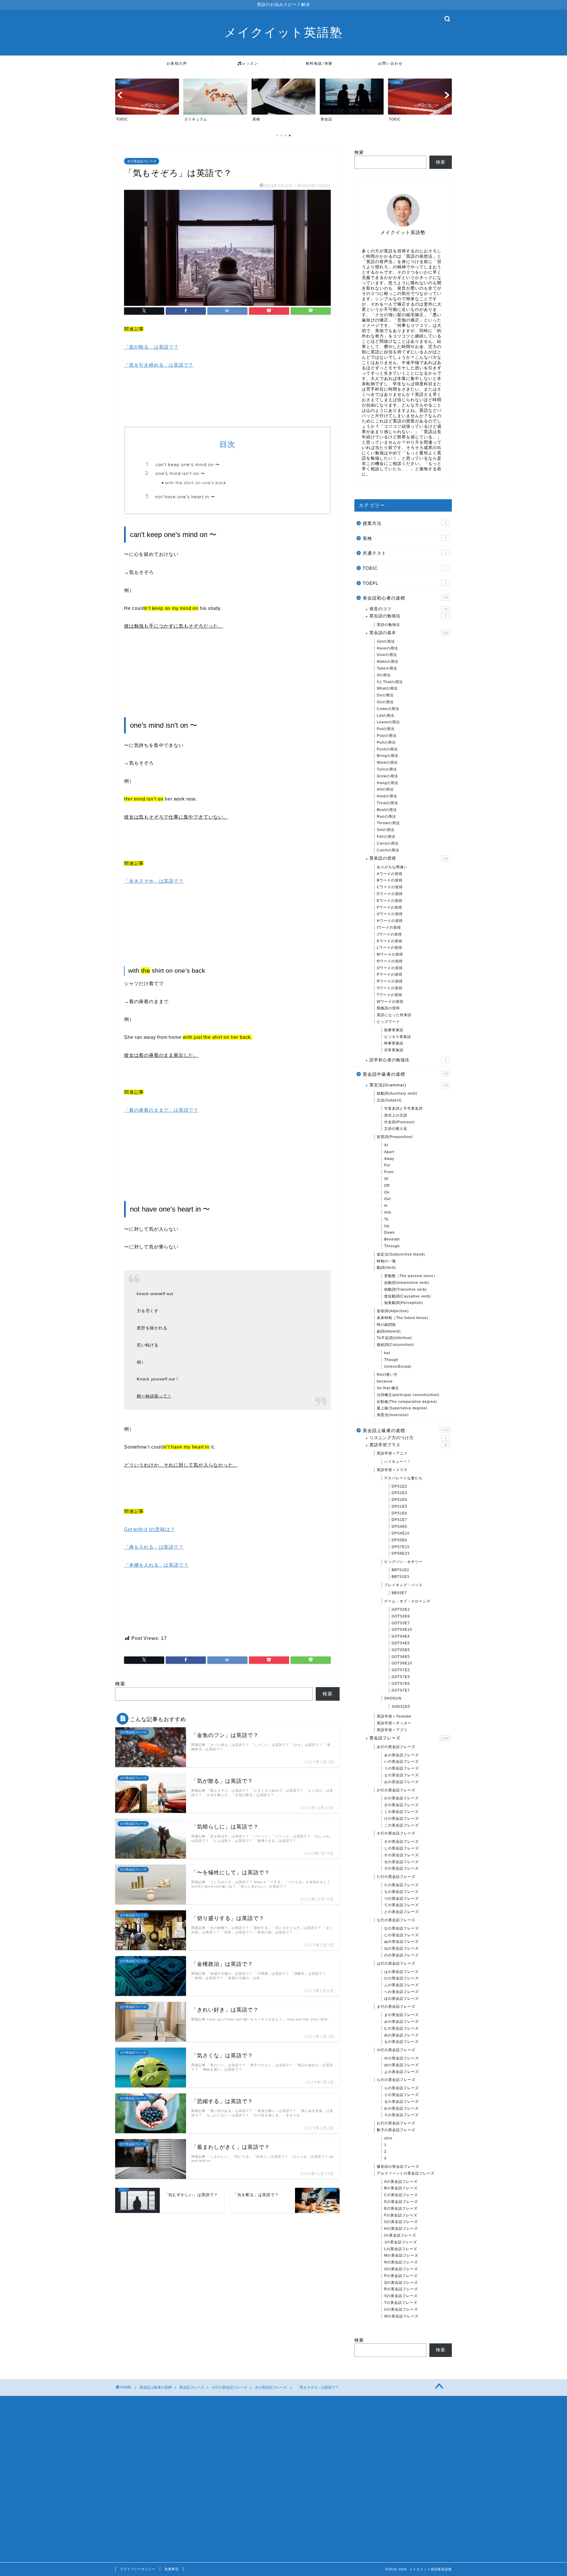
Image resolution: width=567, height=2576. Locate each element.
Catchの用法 (388, 850)
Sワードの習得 (390, 988)
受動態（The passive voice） (411, 1276)
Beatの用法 (387, 810)
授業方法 (405, 523)
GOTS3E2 (401, 1609)
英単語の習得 (409, 858)
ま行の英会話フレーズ (396, 2007)
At (386, 1145)
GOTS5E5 (401, 1650)
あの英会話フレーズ (401, 1755)
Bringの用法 (388, 756)
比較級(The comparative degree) (407, 1402)
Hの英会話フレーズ (401, 2229)
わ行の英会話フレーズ (396, 2123)
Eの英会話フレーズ (401, 2208)
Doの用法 (385, 695)
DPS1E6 (399, 1513)
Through (392, 1246)
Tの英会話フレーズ (401, 2303)
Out (387, 1199)
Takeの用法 (387, 668)
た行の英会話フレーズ (396, 1877)
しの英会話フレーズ (401, 1848)
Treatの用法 (387, 803)
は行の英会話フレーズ (396, 1963)
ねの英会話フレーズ (401, 1948)
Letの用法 (386, 716)
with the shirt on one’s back (196, 483)
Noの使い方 (387, 1374)
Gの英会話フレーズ (401, 2222)
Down (390, 1233)
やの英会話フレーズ (401, 2058)
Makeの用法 (388, 662)
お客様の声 (177, 63)
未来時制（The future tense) (403, 1318)
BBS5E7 (399, 1593)
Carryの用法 (388, 843)
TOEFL (405, 583)
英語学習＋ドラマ (392, 1470)
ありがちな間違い (392, 867)
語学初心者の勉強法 (408, 1060)
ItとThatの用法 (390, 682)
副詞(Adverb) (389, 1331)
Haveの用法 (387, 648)
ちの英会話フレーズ (401, 1892)
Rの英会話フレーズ (401, 2289)
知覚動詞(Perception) (404, 1303)
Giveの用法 (387, 655)
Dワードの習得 (390, 894)
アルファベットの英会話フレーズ (406, 2173)
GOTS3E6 (401, 1616)
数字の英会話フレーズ (396, 2130)
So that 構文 (388, 1388)
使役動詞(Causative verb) (408, 1296)
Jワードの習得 (389, 934)
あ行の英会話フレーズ (396, 1747)
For (387, 1165)
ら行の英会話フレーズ (396, 2080)
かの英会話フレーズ (401, 1798)
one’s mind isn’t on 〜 (180, 473)
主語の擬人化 (396, 1129)
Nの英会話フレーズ (401, 2262)
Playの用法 (387, 736)
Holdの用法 (387, 796)
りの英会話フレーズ (401, 2095)
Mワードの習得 (390, 954)
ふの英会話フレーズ (401, 1985)
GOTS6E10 (402, 1663)
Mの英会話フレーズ (401, 2255)
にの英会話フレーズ (401, 1935)
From (389, 1172)
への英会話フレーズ (401, 1992)
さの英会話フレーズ (401, 1842)
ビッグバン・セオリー (403, 1562)
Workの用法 (387, 763)
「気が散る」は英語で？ (151, 347)
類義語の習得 (388, 1008)
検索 (120, 1684)
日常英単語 (394, 1050)
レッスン (250, 63)
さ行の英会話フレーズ (396, 1833)
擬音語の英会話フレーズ (398, 2167)
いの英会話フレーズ (401, 1762)
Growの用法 (387, 776)
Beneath (392, 1239)
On (387, 1192)
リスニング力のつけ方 (408, 1438)
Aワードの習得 (390, 874)
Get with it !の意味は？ (149, 1529)
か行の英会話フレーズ (396, 1790)
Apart (389, 1152)
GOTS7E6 (401, 1684)
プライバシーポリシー (138, 2569)
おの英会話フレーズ (401, 1782)
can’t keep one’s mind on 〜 (188, 465)
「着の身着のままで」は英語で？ (161, 1110)
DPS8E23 (401, 1553)
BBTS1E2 (400, 1570)
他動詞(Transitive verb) (405, 1289)
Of (386, 1179)
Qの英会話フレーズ (401, 2283)
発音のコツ (408, 609)
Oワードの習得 (390, 968)
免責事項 (172, 2569)
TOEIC (405, 568)
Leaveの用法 (388, 722)
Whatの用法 (387, 688)
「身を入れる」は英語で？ (154, 1547)
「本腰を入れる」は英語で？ (156, 1565)
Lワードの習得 (390, 948)
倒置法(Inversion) (393, 1415)
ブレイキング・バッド (403, 1585)
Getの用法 (386, 641)
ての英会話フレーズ (401, 1905)
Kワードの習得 (390, 941)
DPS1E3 (399, 1493)
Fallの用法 (386, 837)
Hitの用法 (385, 789)
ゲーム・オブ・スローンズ (407, 1601)
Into (388, 1212)
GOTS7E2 (401, 1670)
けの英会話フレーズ (401, 1818)
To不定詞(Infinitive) (394, 1338)
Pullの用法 (386, 742)
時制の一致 (386, 1261)
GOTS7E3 (401, 1677)
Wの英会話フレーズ (401, 2316)
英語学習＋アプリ (392, 1730)
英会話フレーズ (409, 1738)
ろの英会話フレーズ (401, 2115)
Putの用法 (386, 729)
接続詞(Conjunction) (395, 1345)
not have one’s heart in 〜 (185, 497)
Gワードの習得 (390, 914)
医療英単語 (394, 1030)
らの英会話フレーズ (401, 2088)
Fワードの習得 (390, 907)
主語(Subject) (389, 1100)
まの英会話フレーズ (401, 2015)
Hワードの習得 (390, 921)
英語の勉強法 (388, 625)
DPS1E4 (399, 1500)
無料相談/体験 (319, 63)
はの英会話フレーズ (401, 1972)
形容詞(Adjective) (393, 1311)
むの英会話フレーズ (401, 2028)
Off (387, 1186)
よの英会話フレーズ (401, 2072)
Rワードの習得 (390, 981)
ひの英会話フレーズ (401, 1978)
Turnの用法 (387, 769)
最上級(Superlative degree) (402, 1408)
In (386, 1206)
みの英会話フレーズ (401, 2022)
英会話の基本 (409, 633)
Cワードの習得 (390, 887)
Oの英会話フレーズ (401, 2269)
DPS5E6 (399, 1540)
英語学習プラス (408, 1445)
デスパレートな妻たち (403, 1478)
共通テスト (405, 553)
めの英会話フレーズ (401, 2035)
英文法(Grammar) (409, 1085)
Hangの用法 (388, 783)
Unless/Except (398, 1367)
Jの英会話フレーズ (401, 2242)
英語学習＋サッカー (394, 1723)
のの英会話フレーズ (401, 1955)
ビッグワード (388, 1022)
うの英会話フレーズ (401, 1768)
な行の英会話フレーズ (396, 1920)
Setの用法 (386, 830)
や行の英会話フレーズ (396, 2050)
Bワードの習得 (390, 880)
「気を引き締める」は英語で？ (159, 365)
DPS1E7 (399, 1520)
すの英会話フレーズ (401, 1855)
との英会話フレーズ (401, 1912)
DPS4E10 (401, 1533)
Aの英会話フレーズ (401, 2182)
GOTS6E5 (401, 1657)
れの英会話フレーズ (401, 2108)
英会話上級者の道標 (406, 1430)
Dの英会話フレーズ (401, 2202)
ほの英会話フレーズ (401, 1999)
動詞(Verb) (386, 1268)
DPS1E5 (399, 1506)
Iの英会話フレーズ (400, 2235)
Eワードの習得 (390, 901)
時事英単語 (394, 1043)
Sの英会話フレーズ (401, 2296)
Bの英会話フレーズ (401, 2188)
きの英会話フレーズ (142, 161)
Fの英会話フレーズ (401, 2215)
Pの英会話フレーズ (401, 2276)
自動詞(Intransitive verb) (407, 1283)
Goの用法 (385, 702)
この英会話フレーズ (401, 1825)
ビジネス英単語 (398, 1037)
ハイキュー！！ (398, 1462)
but (387, 1353)
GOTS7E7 (401, 1690)
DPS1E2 (399, 1486)
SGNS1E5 (401, 1707)
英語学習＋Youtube (394, 1716)
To (386, 1219)
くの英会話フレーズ (401, 1812)
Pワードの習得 (390, 974)
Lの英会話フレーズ (401, 2249)
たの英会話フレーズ (401, 1885)
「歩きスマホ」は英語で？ (154, 881)
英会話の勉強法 (408, 616)
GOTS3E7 (401, 1623)
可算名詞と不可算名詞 (403, 1109)
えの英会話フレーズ (401, 1775)
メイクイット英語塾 (283, 32)
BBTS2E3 (400, 1577)
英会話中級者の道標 (405, 1074)
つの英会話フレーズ (401, 1898)
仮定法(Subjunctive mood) (401, 1254)
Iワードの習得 (389, 928)
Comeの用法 (388, 709)
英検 (405, 538)
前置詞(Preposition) (395, 1137)
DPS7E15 (401, 1547)
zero (388, 2138)
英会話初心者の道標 (405, 598)
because (385, 1381)
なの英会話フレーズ (401, 1928)
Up (387, 1226)
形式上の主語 (396, 1115)
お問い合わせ (390, 63)
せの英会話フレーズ (401, 1862)
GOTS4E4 (401, 1636)
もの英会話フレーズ (401, 2042)
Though (391, 1360)
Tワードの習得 (390, 995)
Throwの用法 (388, 823)
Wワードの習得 (390, 1002)
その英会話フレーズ (401, 1868)
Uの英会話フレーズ (401, 2309)
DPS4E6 (399, 1527)
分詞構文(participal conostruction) (408, 1395)
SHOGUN (393, 1698)
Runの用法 (386, 817)
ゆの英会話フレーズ (401, 2065)
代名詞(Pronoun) (399, 1122)
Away (389, 1159)
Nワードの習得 (390, 961)
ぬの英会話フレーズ (401, 1942)
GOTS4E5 (401, 1643)
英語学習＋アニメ (392, 1453)
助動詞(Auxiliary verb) (397, 1093)
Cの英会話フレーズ (401, 2195)
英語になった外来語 (394, 1015)
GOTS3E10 (402, 1630)
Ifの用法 (384, 675)
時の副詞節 (386, 1325)
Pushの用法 (387, 749)
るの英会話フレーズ (401, 2102)
